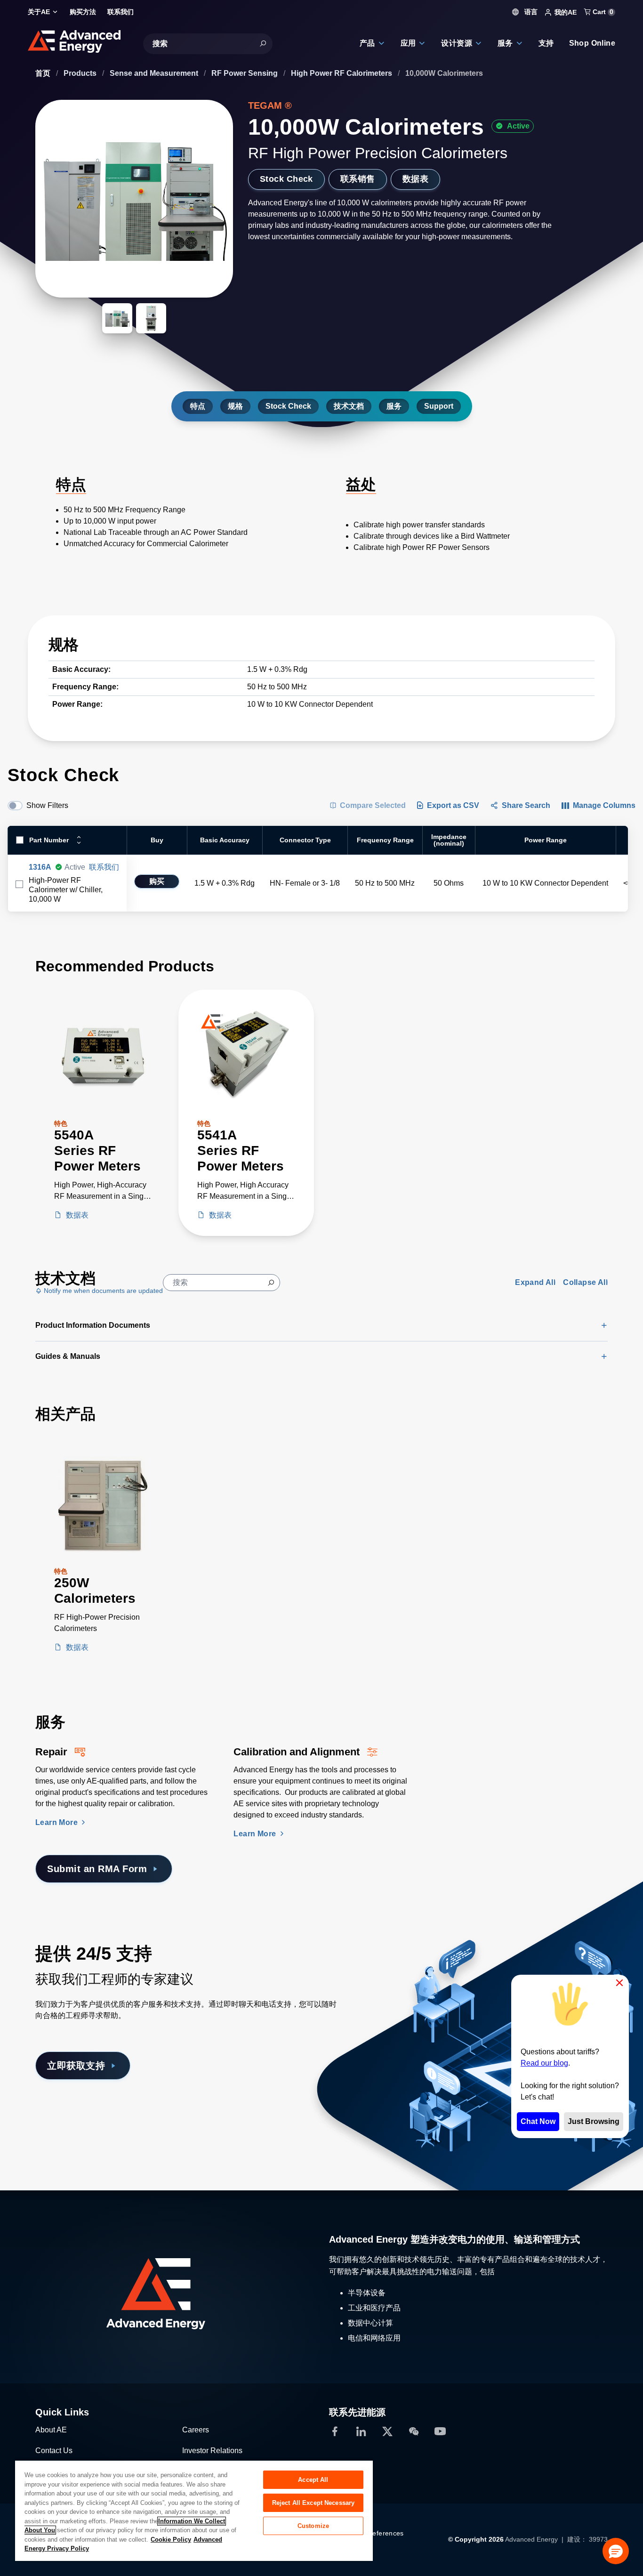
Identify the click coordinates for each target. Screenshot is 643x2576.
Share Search (526, 805)
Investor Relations (212, 2451)
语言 (530, 12)
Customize (313, 2526)
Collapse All (585, 1282)
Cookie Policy (171, 2540)
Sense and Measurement (155, 73)
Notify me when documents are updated (102, 1291)
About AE (51, 2430)
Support (439, 406)
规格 (235, 406)
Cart (602, 12)
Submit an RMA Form (97, 1869)
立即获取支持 (76, 2066)
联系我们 (104, 867)
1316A (40, 867)
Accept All (313, 2480)
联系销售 (358, 179)
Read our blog (544, 2063)
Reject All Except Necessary (313, 2503)
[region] (194, 2510)
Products (81, 73)
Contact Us (54, 2451)
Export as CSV (453, 805)
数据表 (415, 179)
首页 (44, 73)
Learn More (57, 1822)
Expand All (535, 1282)
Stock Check (286, 179)
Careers (196, 2430)
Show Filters (47, 805)
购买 (157, 881)
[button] (616, 2551)
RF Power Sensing (245, 73)
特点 (198, 406)
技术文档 (349, 406)
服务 (394, 406)
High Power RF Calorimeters (342, 73)
